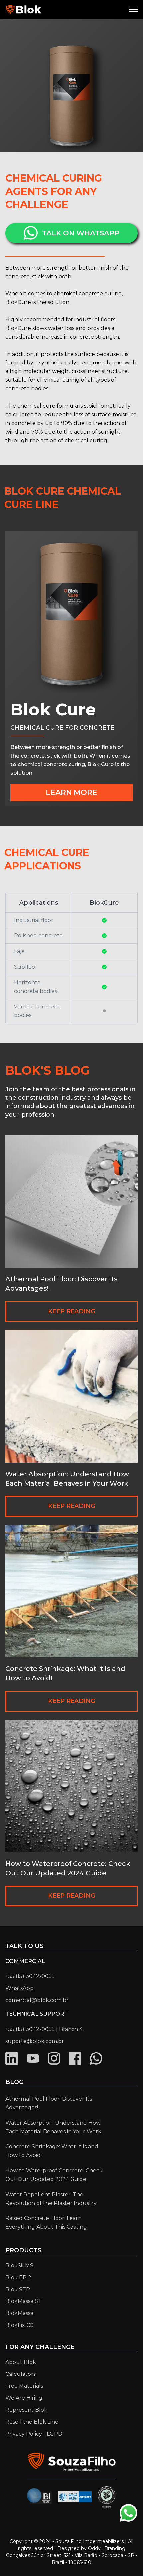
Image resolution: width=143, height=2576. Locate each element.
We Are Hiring (24, 2398)
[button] (135, 9)
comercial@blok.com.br (37, 2000)
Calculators (20, 2374)
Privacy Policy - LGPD (34, 2434)
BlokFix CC (19, 2325)
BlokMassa (19, 2313)
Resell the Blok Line (32, 2422)
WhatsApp (19, 1988)
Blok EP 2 (18, 2277)
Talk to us (24, 1946)
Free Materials (24, 2386)
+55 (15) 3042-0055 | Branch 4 (44, 2029)
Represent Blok (26, 2410)
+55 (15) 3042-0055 (30, 1976)
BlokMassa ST (23, 2301)
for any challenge (40, 2347)
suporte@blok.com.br (35, 2041)
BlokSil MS (19, 2265)
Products (23, 2250)
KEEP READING (72, 1311)
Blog (14, 2082)
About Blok (21, 2362)
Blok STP (18, 2289)
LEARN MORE (71, 793)
